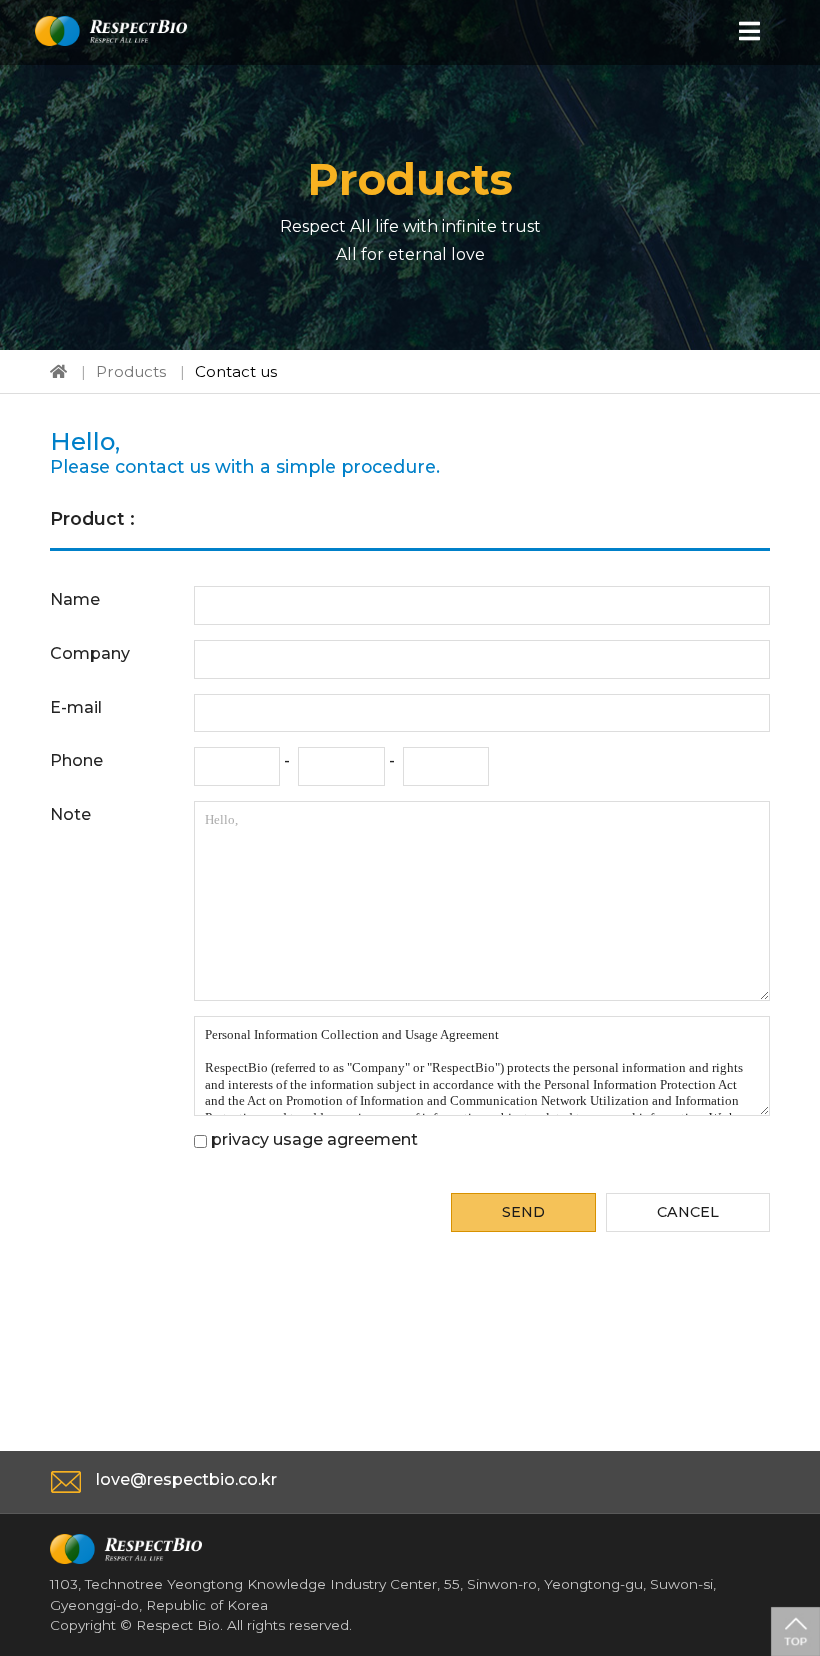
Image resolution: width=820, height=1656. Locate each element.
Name (75, 599)
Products (131, 371)
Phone (76, 760)
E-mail (76, 707)
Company (90, 653)
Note (70, 814)
